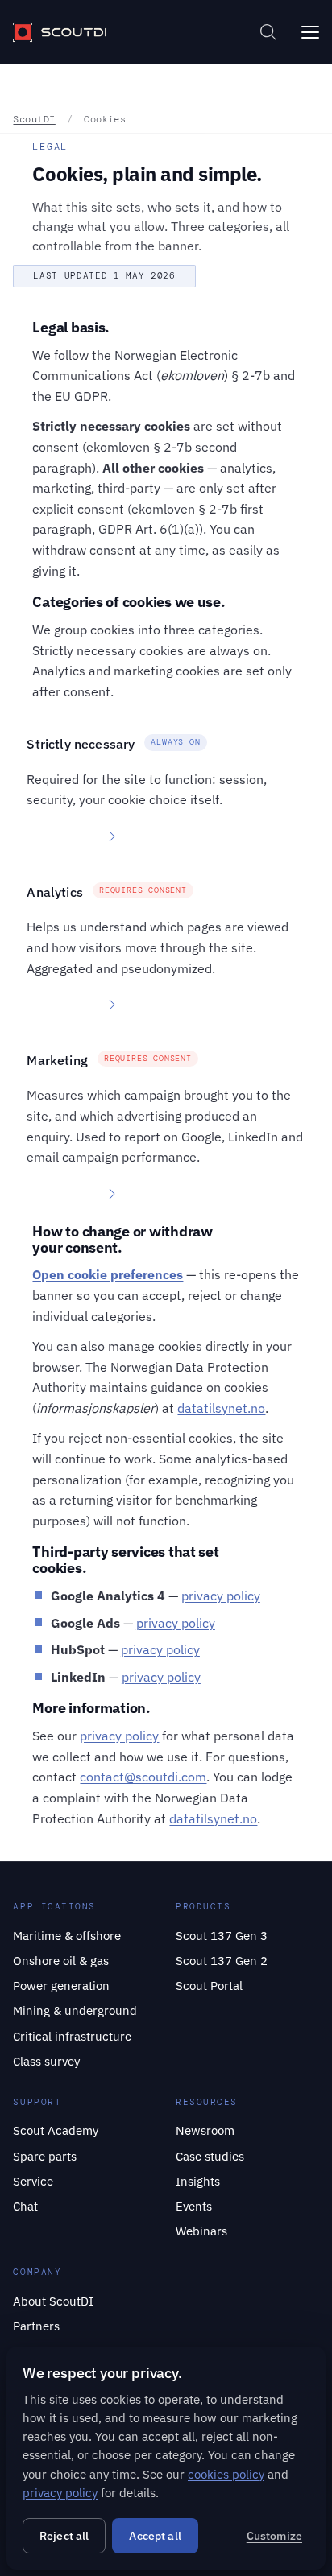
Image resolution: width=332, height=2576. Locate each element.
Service (33, 2181)
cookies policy (226, 2474)
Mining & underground (75, 2010)
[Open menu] (310, 32)
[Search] (268, 32)
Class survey (46, 2061)
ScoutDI (34, 119)
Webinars (201, 2231)
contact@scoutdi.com (143, 1777)
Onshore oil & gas (61, 1960)
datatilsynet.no (221, 1408)
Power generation (61, 1985)
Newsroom (205, 2130)
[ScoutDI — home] (59, 32)
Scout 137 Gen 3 (222, 1935)
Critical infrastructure (72, 2036)
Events (194, 2206)
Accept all (155, 2536)
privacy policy (221, 1596)
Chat (25, 2206)
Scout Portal (209, 1985)
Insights (198, 2181)
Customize (274, 2536)
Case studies (210, 2156)
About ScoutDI (53, 2301)
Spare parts (45, 2156)
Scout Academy (56, 2130)
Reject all (64, 2536)
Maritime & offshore (67, 1935)
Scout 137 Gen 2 (222, 1960)
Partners (36, 2326)
